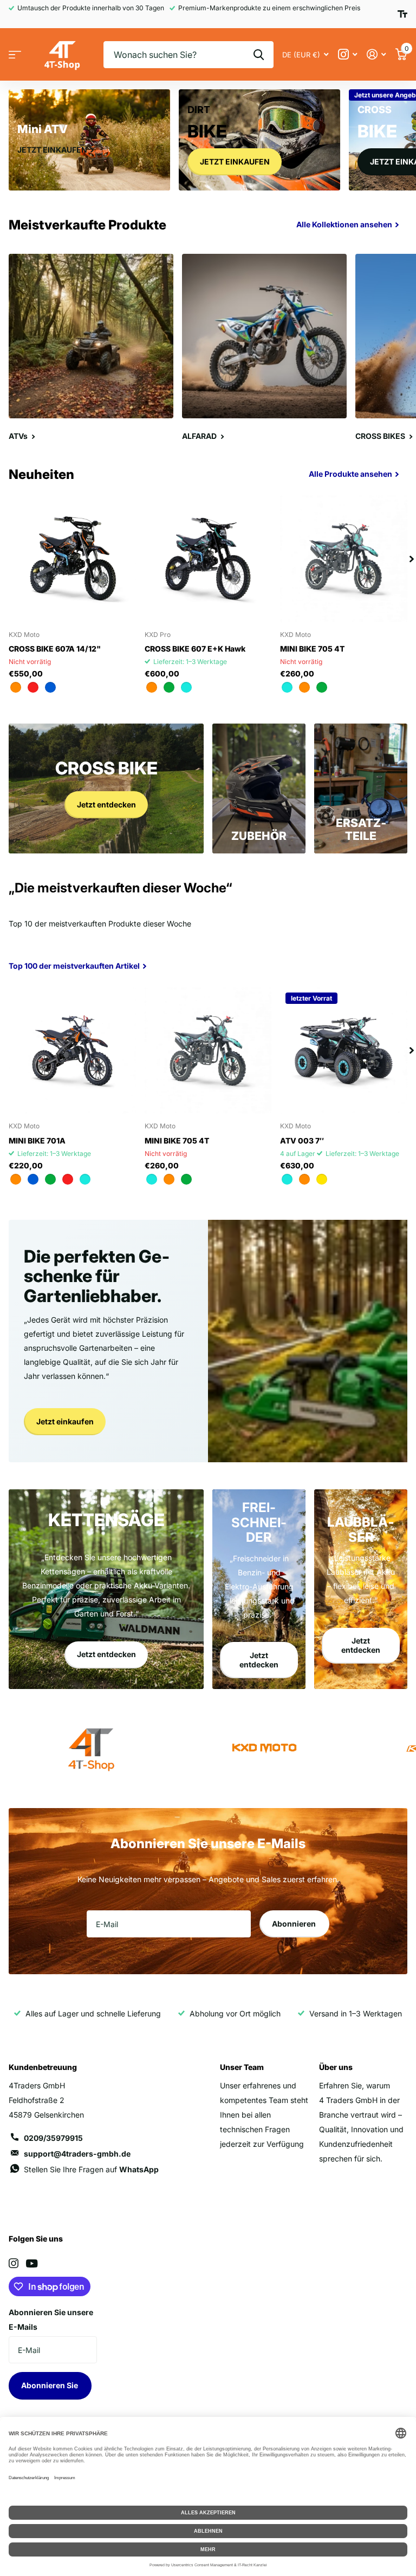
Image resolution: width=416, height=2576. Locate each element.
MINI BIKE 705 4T (312, 649)
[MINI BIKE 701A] (72, 1051)
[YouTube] (32, 2263)
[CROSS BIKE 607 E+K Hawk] (208, 559)
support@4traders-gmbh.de (77, 2154)
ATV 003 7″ (302, 1141)
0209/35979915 (53, 2138)
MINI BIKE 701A (37, 1141)
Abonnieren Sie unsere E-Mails (51, 2319)
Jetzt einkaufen (65, 1421)
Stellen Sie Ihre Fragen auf (91, 2169)
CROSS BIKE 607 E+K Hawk (195, 649)
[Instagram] (14, 2263)
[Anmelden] (376, 54)
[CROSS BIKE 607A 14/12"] (72, 559)
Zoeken (259, 55)
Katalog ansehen (15, 55)
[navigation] (412, 559)
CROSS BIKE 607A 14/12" (55, 649)
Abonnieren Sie (50, 2385)
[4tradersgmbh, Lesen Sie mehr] (347, 54)
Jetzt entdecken (106, 804)
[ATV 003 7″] (344, 1051)
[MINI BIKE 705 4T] (344, 559)
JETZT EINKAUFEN (235, 162)
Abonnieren (295, 1924)
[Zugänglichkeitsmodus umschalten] (402, 14)
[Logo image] (264, 1749)
